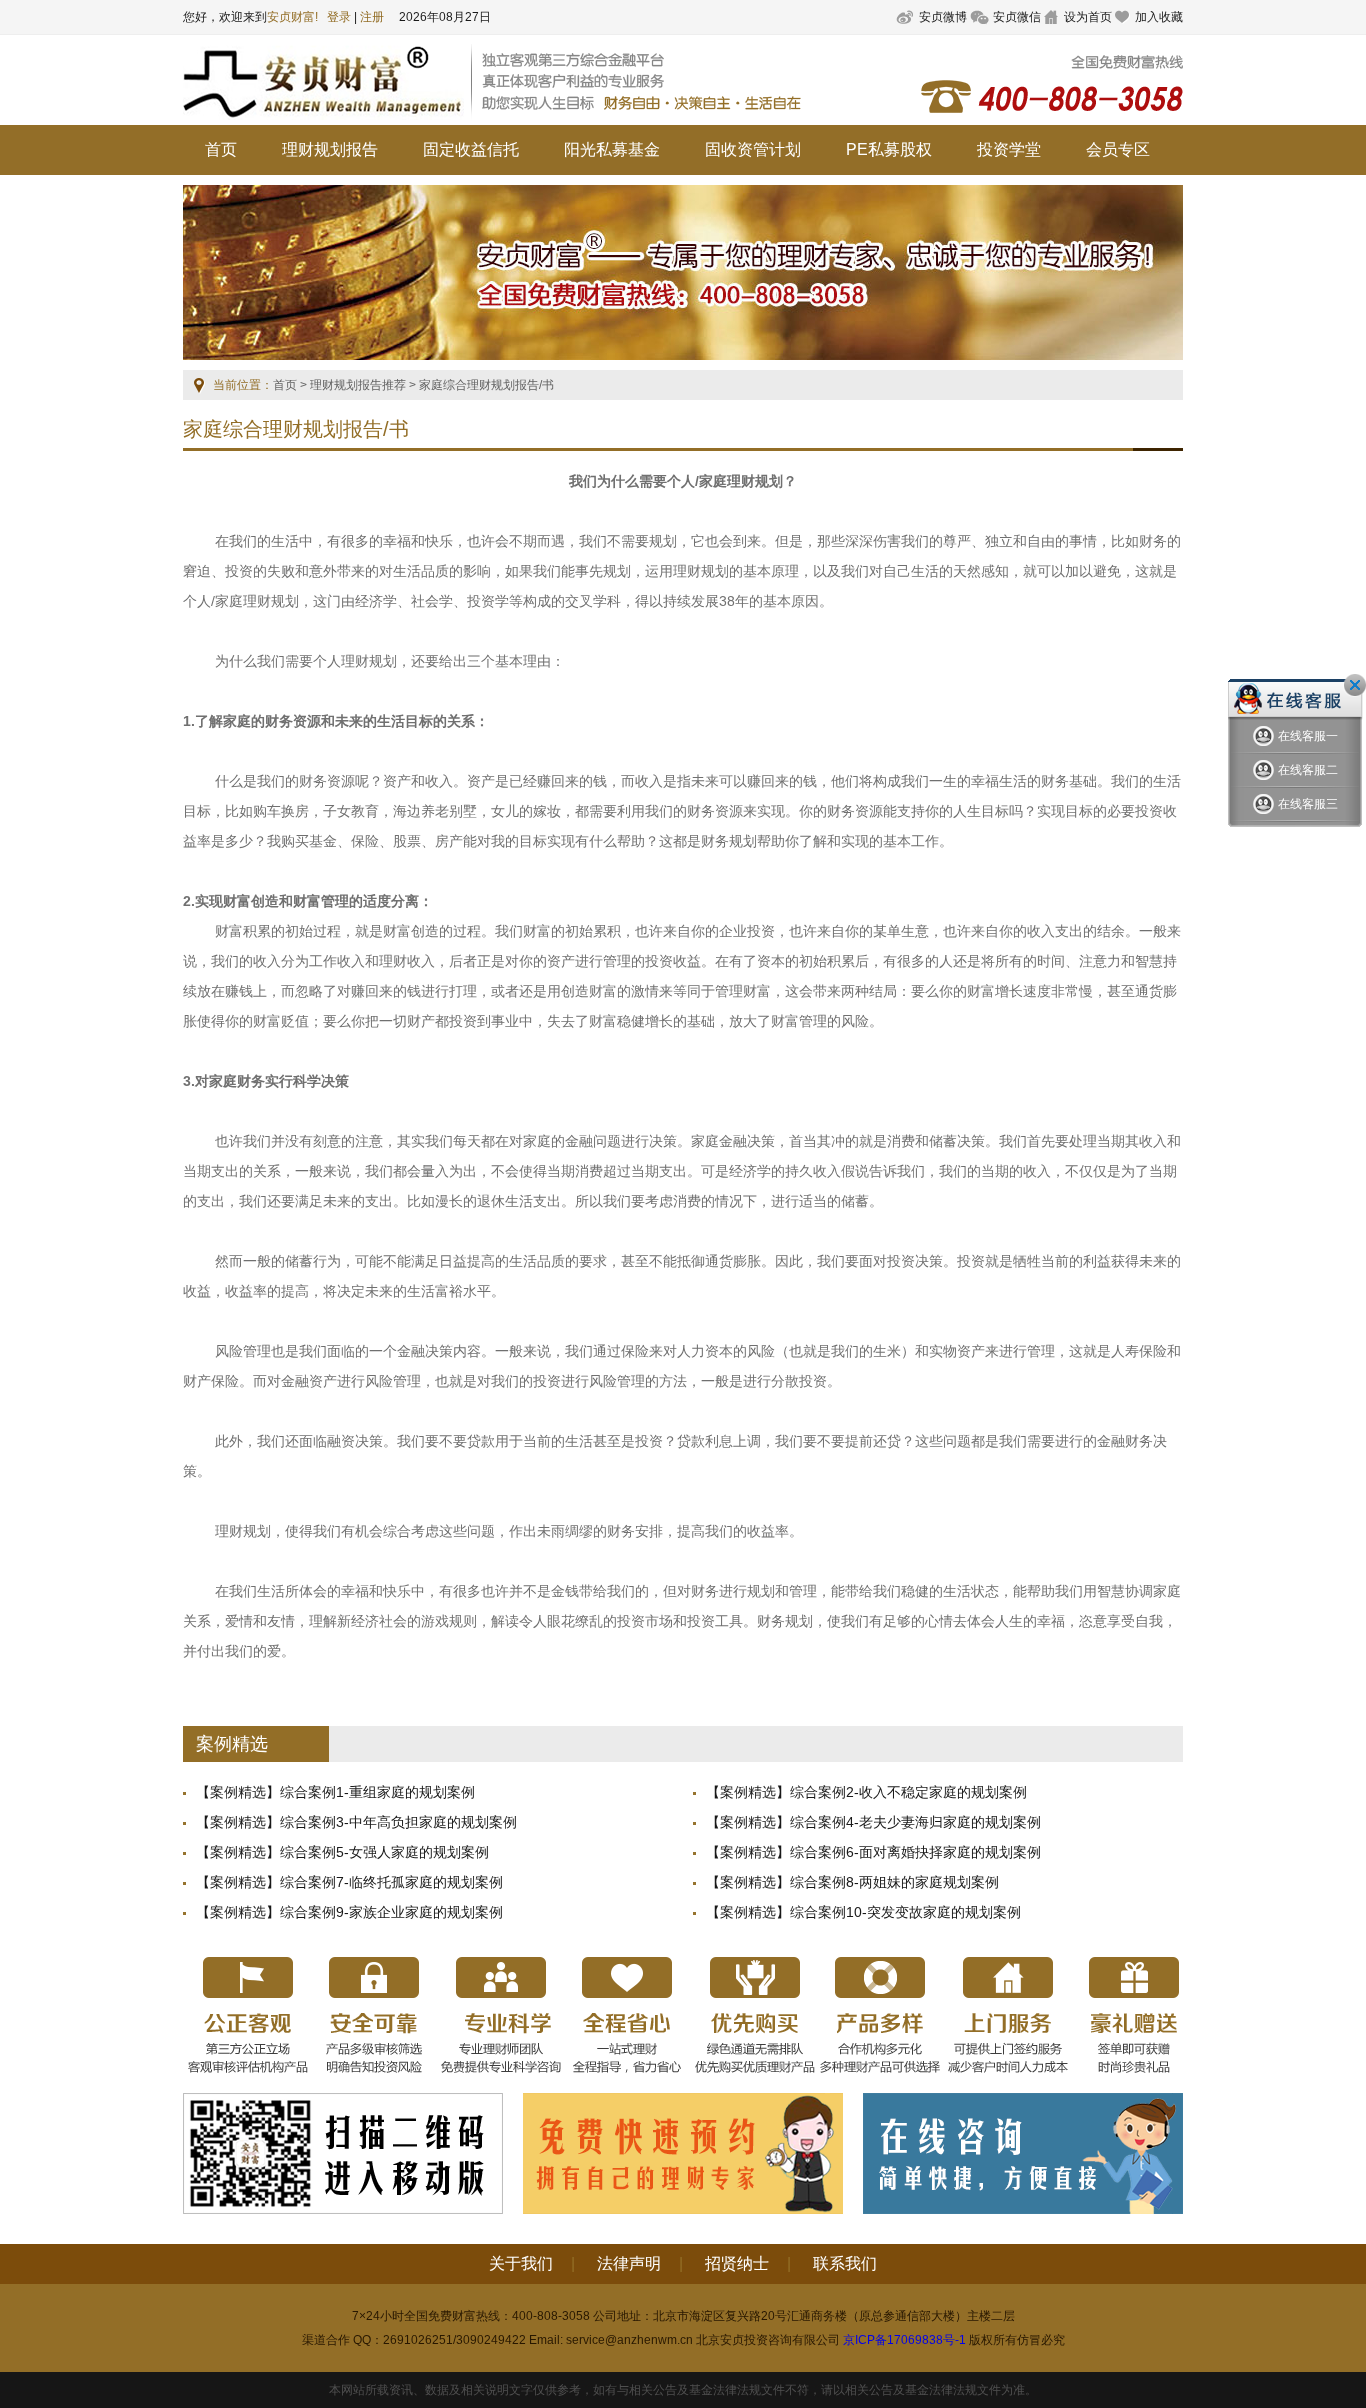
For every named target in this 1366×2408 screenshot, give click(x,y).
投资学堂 (1009, 149)
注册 (372, 17)
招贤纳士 (737, 2263)
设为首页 (1088, 17)
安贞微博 (943, 17)
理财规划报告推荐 (358, 385)
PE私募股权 (889, 149)
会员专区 (1118, 149)
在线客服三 (1308, 804)
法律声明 (629, 2263)
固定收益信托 (471, 149)
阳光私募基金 (612, 149)
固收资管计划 (753, 149)
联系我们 (845, 2263)
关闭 (1355, 685)
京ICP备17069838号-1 (904, 2340)
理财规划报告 (330, 149)
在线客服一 (1308, 736)
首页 (221, 149)
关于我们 (521, 2263)
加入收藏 (1159, 17)
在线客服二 (1308, 770)
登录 (339, 17)
